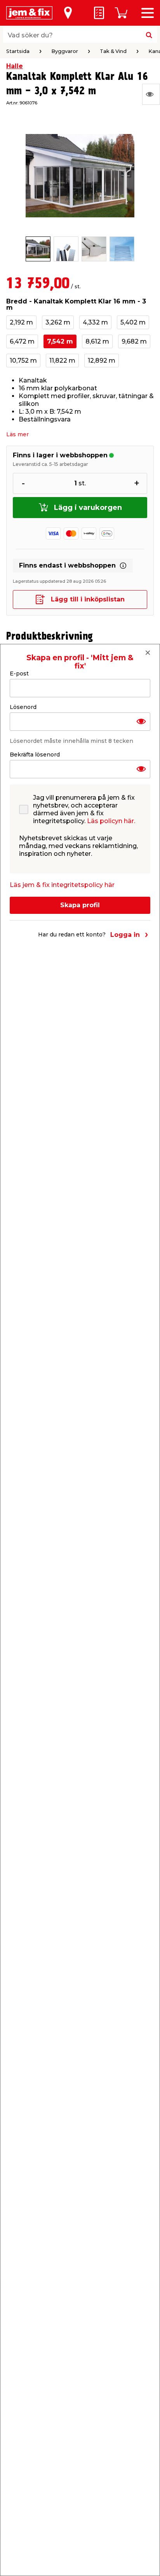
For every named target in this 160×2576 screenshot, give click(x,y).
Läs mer (17, 434)
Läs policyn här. (111, 821)
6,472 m (22, 341)
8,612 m (97, 341)
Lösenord (23, 707)
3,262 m (58, 322)
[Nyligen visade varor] (151, 94)
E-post (19, 674)
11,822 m (62, 361)
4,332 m (95, 322)
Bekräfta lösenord (35, 755)
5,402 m (133, 322)
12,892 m (102, 361)
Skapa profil (80, 905)
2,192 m (21, 322)
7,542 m (60, 341)
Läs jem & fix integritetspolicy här (62, 885)
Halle (15, 66)
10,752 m (23, 361)
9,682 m (134, 341)
